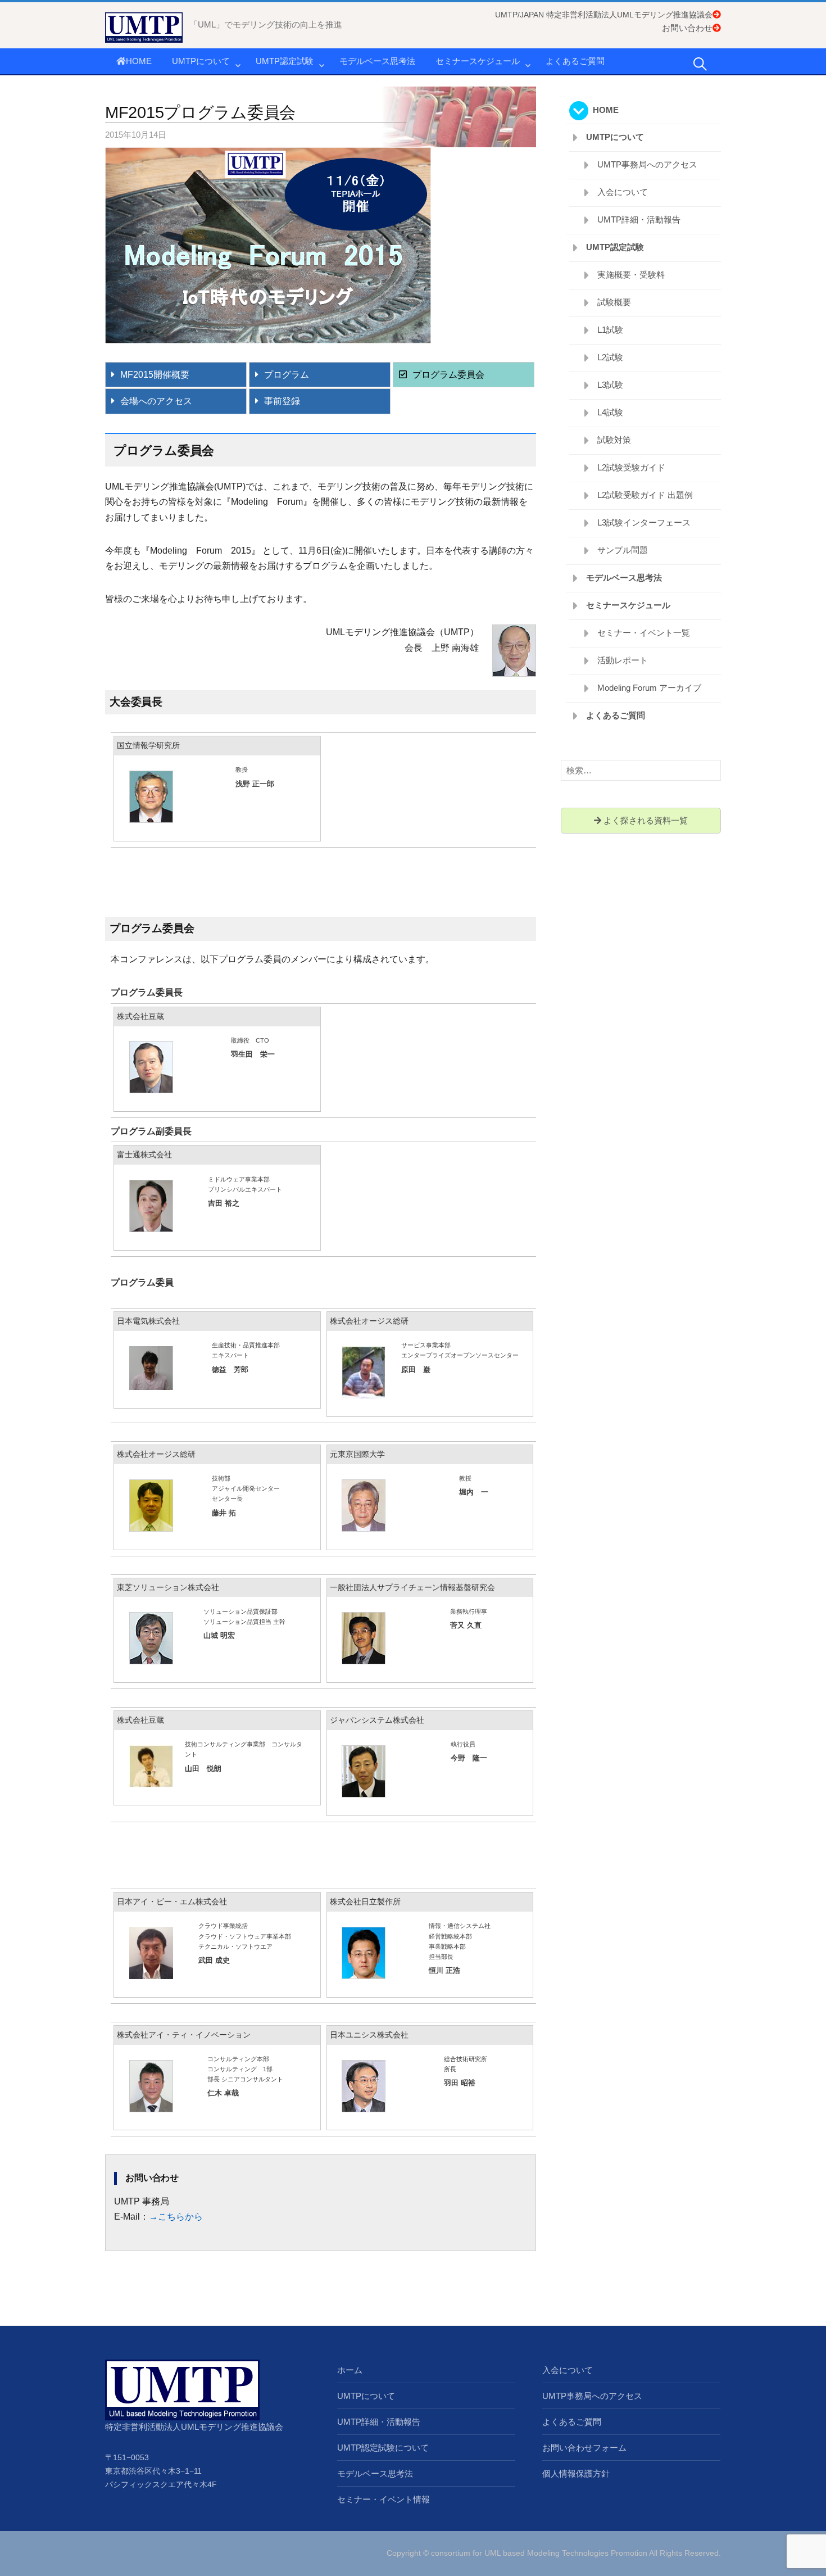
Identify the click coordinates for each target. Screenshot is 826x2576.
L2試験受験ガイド (631, 467)
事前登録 (282, 401)
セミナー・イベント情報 (383, 2499)
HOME (139, 61)
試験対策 (614, 440)
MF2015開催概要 (155, 375)
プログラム (287, 375)
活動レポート (623, 660)
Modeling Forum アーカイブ (649, 688)
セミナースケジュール (478, 61)
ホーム (350, 2370)
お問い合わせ (687, 28)
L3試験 (610, 385)
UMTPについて (201, 61)
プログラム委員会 (448, 375)
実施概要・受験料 (631, 275)
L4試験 (610, 412)
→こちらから (176, 2217)
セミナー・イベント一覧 (644, 633)
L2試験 (610, 357)
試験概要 (614, 302)
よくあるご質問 (575, 61)
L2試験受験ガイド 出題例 (645, 495)
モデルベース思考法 (377, 61)
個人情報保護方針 (576, 2473)
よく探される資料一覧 (645, 820)
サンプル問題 (623, 550)
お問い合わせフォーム (584, 2448)
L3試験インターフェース (644, 522)
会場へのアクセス (156, 401)
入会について (623, 192)
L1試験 (610, 330)
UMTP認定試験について (383, 2448)
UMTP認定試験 (285, 61)
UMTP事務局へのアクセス (647, 164)
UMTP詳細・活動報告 (639, 219)
